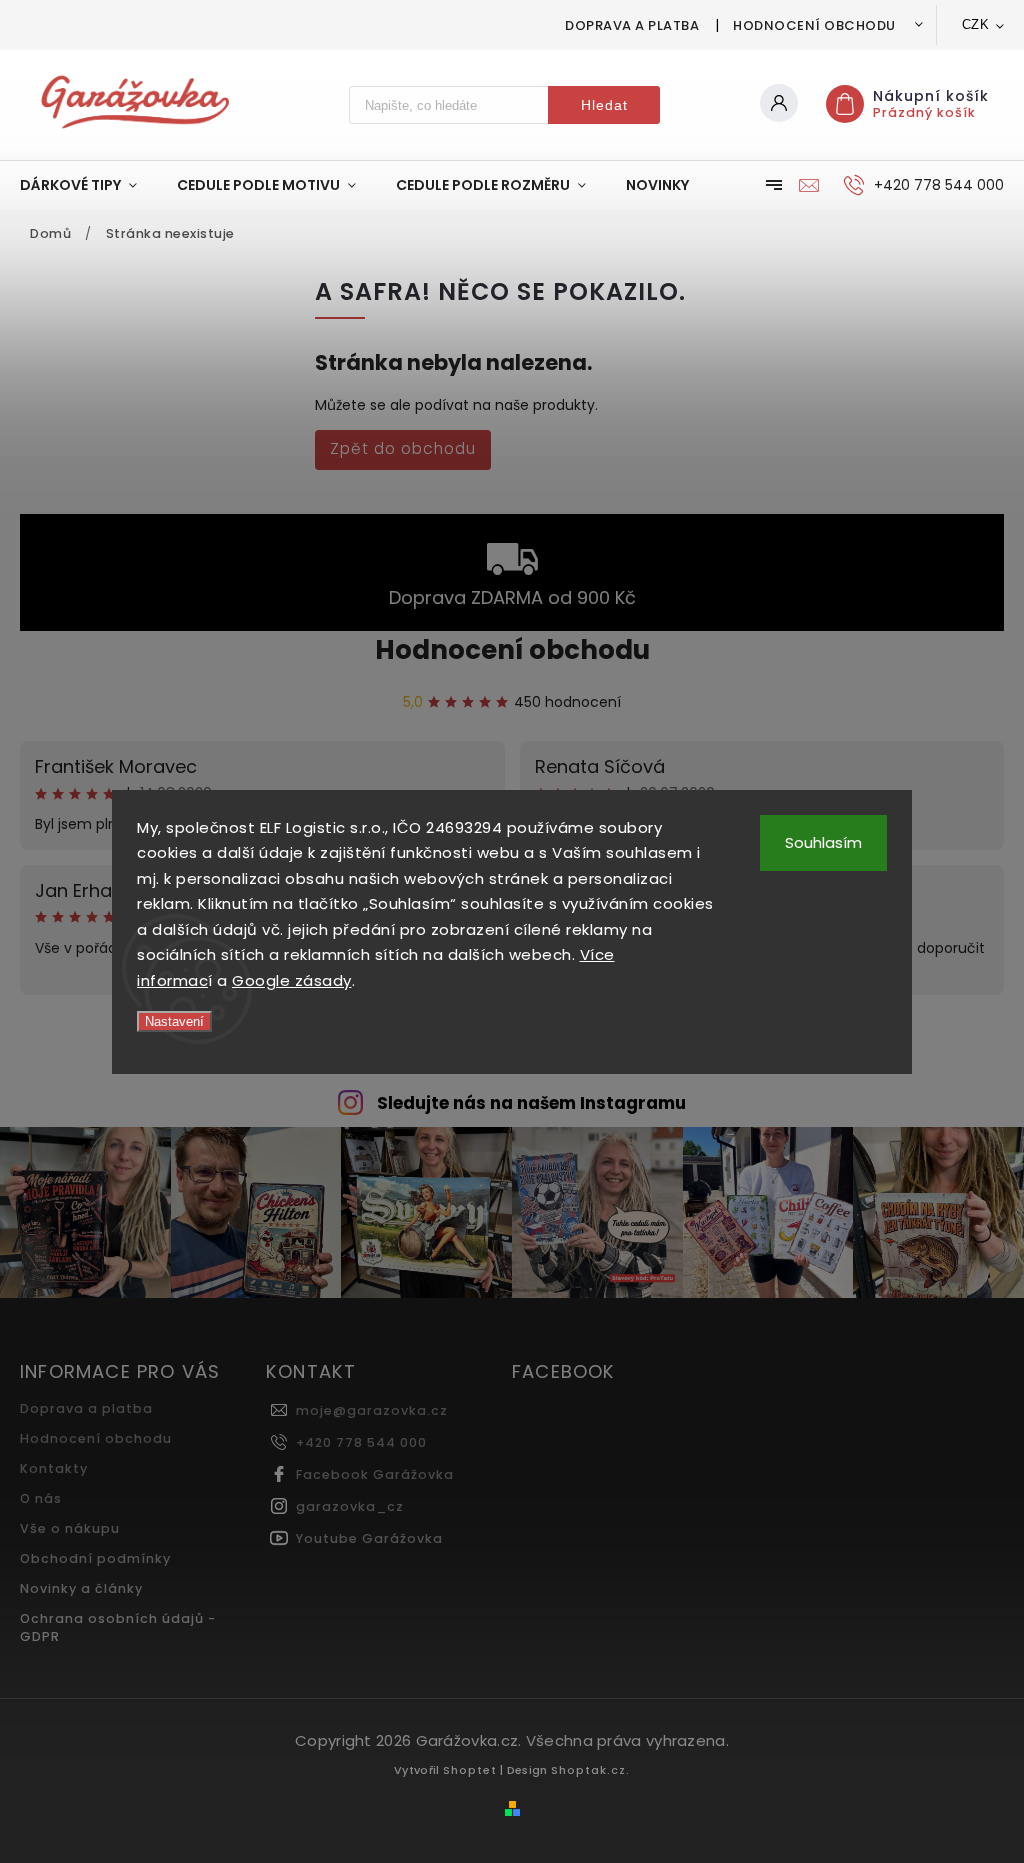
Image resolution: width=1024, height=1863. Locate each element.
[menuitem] (88, 185)
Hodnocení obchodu (814, 25)
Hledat (604, 105)
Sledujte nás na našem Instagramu (531, 1103)
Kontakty (54, 1468)
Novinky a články (81, 1588)
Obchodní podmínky (95, 1558)
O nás (41, 1498)
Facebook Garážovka (375, 1474)
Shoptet (470, 1770)
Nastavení (174, 1021)
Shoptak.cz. (590, 1770)
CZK (976, 24)
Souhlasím (823, 842)
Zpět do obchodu (403, 448)
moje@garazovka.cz (372, 1410)
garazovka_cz (350, 1506)
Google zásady (292, 980)
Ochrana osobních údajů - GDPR (118, 1627)
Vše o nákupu (70, 1528)
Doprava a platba (632, 25)
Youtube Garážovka (369, 1538)
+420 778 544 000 (361, 1442)
